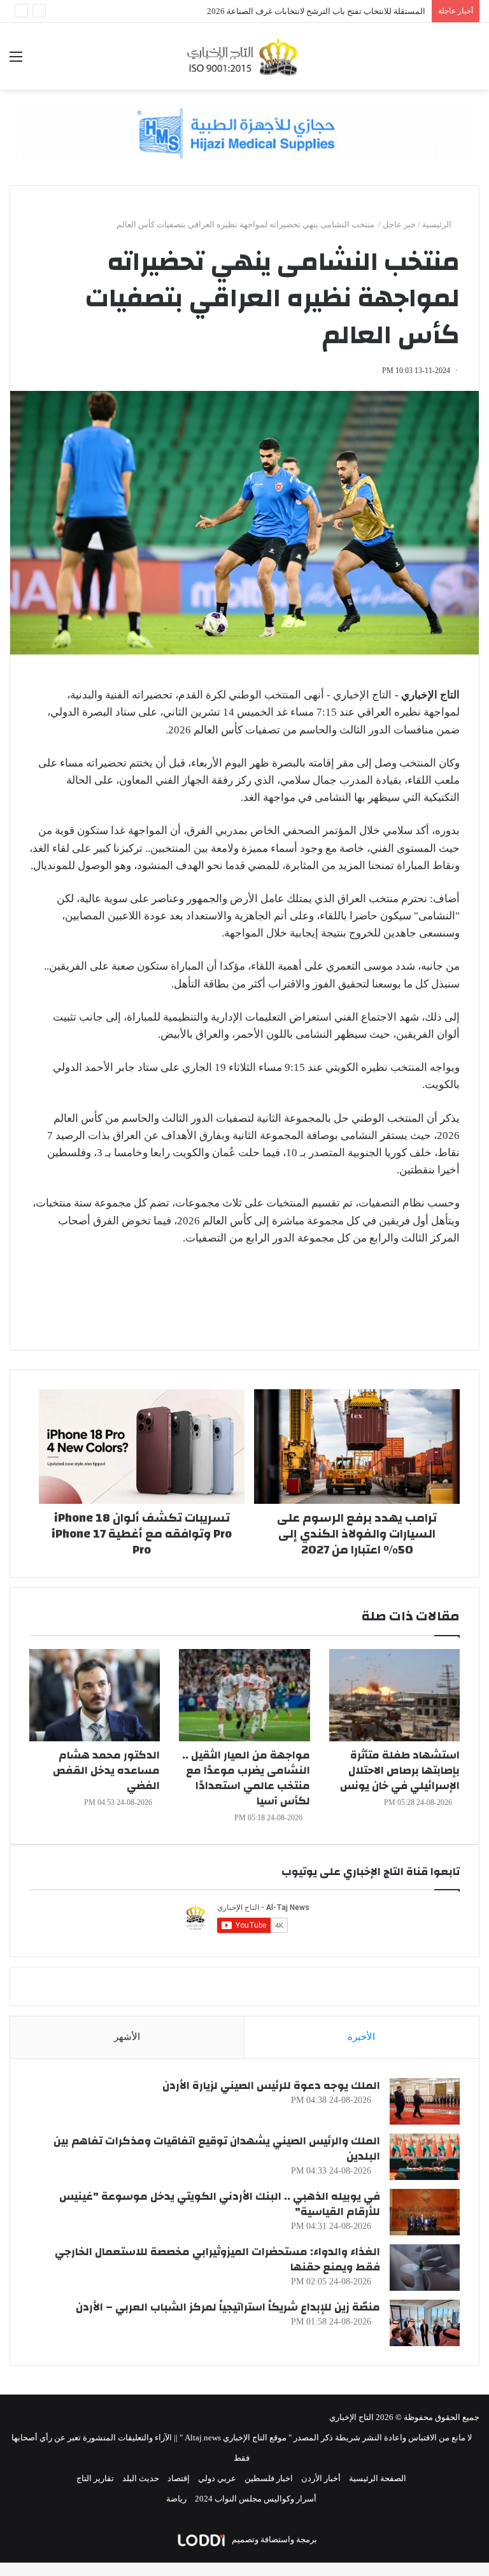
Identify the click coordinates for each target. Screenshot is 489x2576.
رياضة (176, 2499)
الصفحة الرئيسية (378, 2478)
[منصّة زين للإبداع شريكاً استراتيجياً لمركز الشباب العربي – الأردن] (425, 2323)
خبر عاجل (399, 224)
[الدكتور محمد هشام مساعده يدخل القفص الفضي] (95, 1695)
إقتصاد (179, 2478)
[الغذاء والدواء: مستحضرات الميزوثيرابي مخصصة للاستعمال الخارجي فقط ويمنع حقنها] (425, 2268)
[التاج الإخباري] (244, 56)
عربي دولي (217, 2478)
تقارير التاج (95, 2478)
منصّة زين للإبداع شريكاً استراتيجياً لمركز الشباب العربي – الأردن (228, 2307)
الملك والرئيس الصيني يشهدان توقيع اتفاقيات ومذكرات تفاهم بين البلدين (217, 2148)
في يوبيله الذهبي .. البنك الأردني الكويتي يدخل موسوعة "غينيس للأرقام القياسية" (220, 2204)
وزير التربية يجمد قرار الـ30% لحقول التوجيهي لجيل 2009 (328, 11)
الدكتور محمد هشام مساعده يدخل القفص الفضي (106, 1770)
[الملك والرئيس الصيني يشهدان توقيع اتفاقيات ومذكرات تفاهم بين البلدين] (425, 2157)
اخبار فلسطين (269, 2478)
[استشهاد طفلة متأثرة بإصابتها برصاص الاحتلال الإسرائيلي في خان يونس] (394, 1695)
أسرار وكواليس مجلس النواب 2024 (256, 2499)
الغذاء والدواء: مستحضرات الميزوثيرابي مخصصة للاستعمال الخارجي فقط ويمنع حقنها (217, 2259)
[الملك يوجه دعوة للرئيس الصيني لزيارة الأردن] (425, 2101)
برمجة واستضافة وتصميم (273, 2539)
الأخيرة (361, 2037)
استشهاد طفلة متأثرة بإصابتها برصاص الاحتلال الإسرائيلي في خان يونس (400, 1770)
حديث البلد (141, 2478)
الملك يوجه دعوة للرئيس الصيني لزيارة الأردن (271, 2085)
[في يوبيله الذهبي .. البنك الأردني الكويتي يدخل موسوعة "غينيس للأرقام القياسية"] (425, 2212)
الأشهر (127, 2037)
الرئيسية (438, 224)
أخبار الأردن (321, 2478)
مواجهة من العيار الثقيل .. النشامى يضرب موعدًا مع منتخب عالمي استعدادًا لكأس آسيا (246, 1778)
